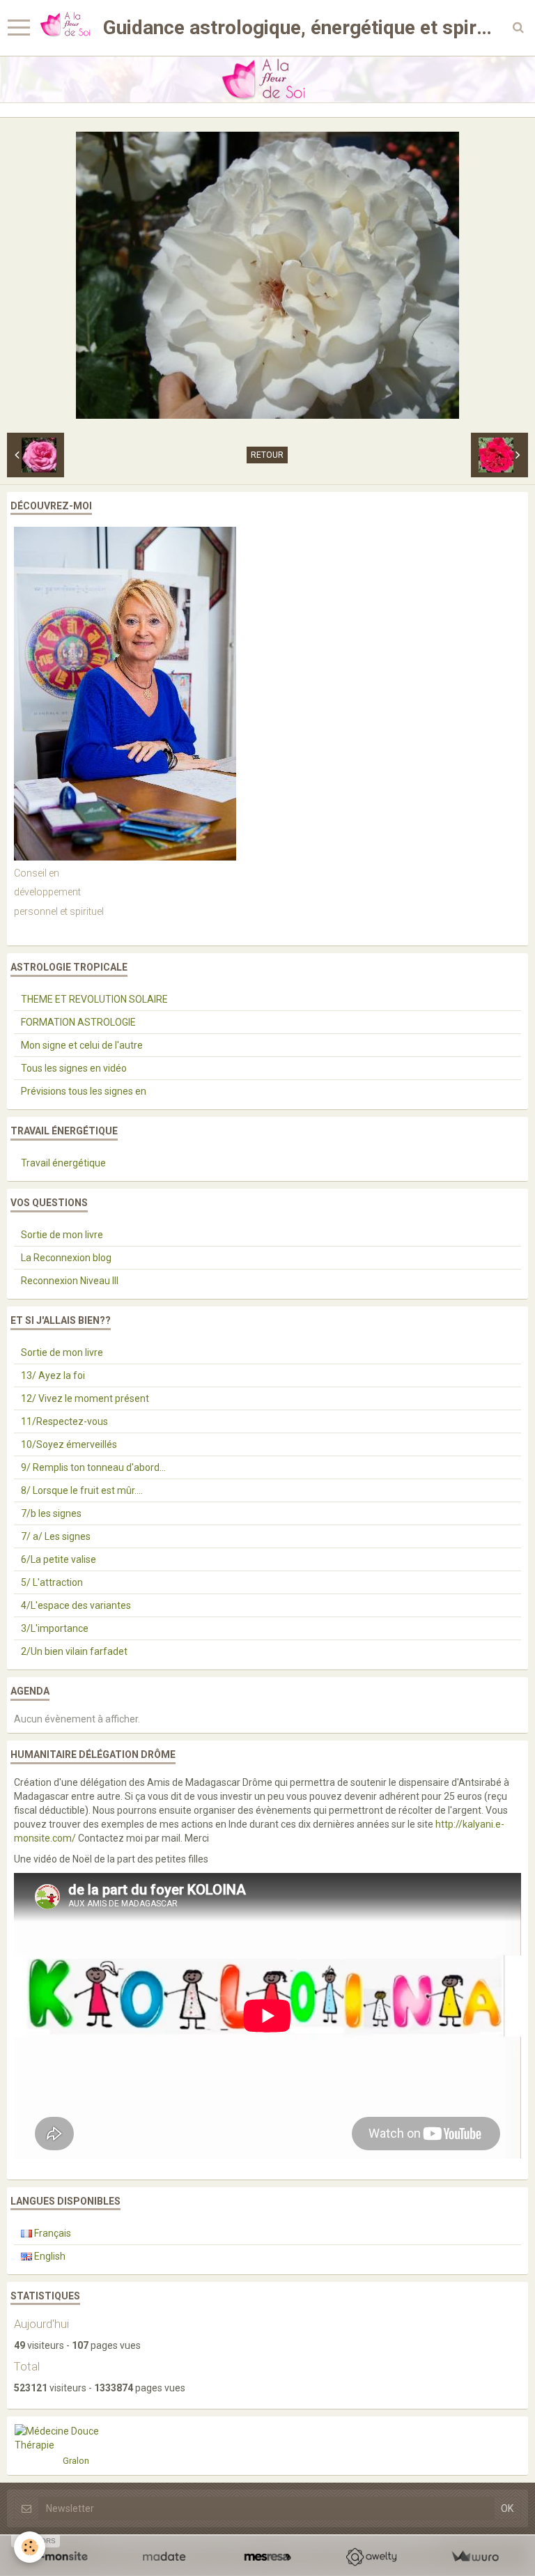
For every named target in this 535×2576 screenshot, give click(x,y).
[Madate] (164, 2557)
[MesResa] (268, 2557)
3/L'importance (55, 1628)
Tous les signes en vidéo (74, 1068)
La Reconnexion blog (66, 1258)
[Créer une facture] (475, 2557)
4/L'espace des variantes (76, 1605)
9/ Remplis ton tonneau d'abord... (93, 1467)
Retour (267, 455)
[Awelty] (371, 2557)
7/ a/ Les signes (56, 1536)
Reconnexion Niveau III (70, 1281)
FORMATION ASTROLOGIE (78, 1022)
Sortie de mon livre (62, 1235)
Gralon (76, 2461)
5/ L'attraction (52, 1582)
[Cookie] (30, 2547)
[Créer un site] (60, 2557)
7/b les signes (51, 1513)
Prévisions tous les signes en (84, 1091)
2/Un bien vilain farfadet (74, 1651)
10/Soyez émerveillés (69, 1444)
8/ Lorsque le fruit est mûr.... (82, 1490)
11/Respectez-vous (64, 1421)
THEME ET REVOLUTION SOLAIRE (94, 999)
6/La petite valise (59, 1559)
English (49, 2256)
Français (52, 2233)
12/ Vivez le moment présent (85, 1398)
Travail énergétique (63, 1163)
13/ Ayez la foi (53, 1375)
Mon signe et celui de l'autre (82, 1045)
